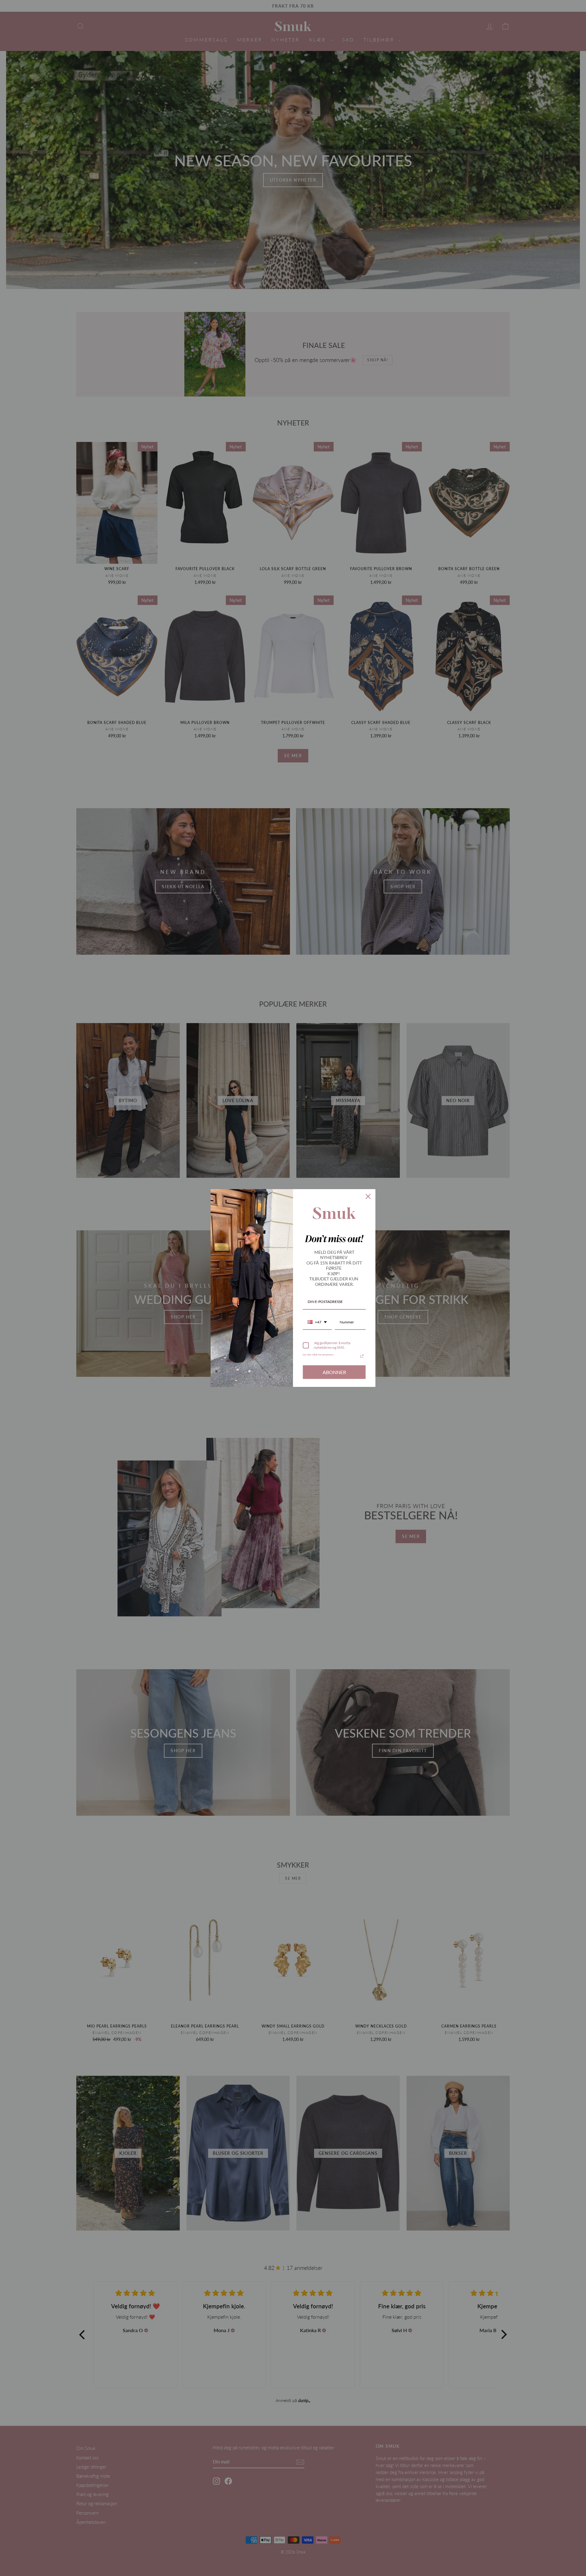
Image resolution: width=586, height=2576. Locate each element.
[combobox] (317, 1322)
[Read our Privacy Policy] (362, 1356)
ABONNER (334, 1372)
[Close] (368, 1196)
